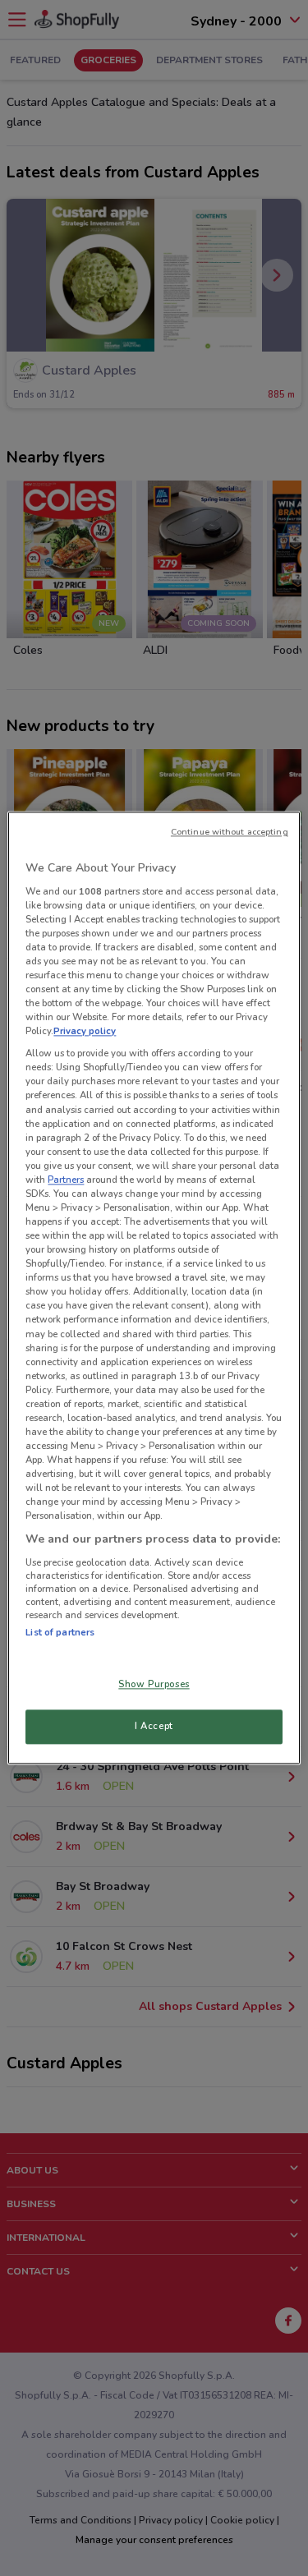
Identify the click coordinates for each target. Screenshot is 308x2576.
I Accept (154, 1727)
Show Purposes (154, 1685)
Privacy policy (85, 1032)
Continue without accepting (230, 832)
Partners (66, 1180)
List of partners (60, 1632)
